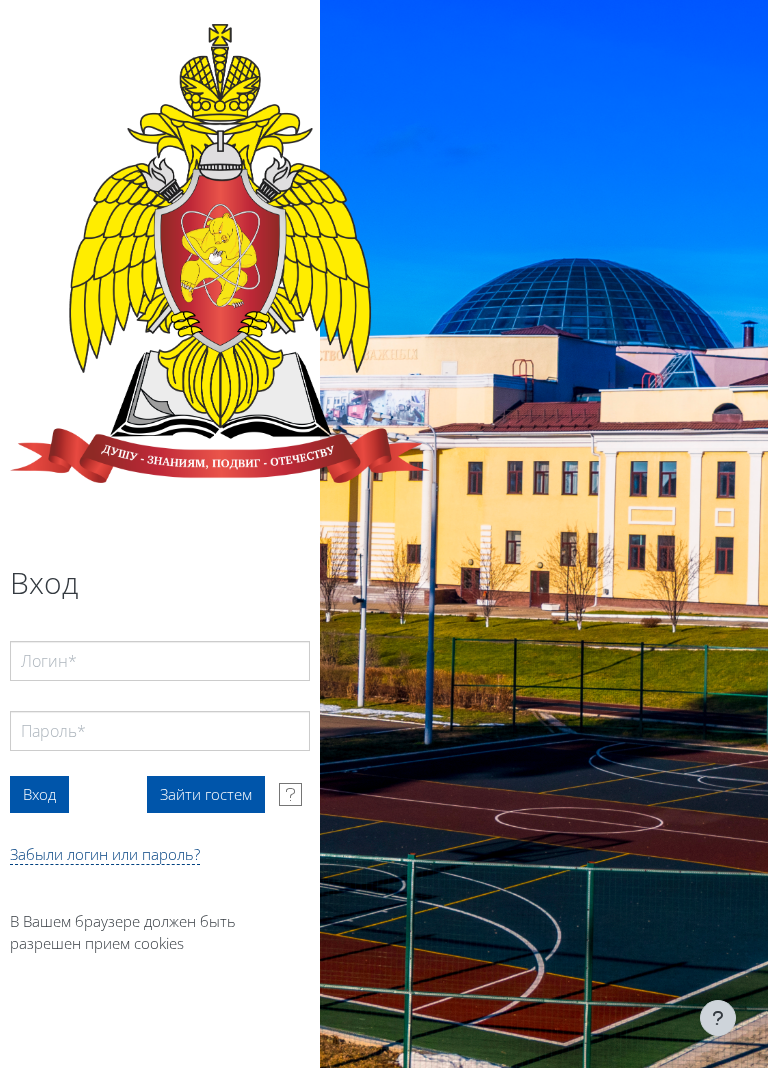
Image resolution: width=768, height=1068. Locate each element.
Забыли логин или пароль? (105, 854)
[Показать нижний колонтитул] (718, 1018)
